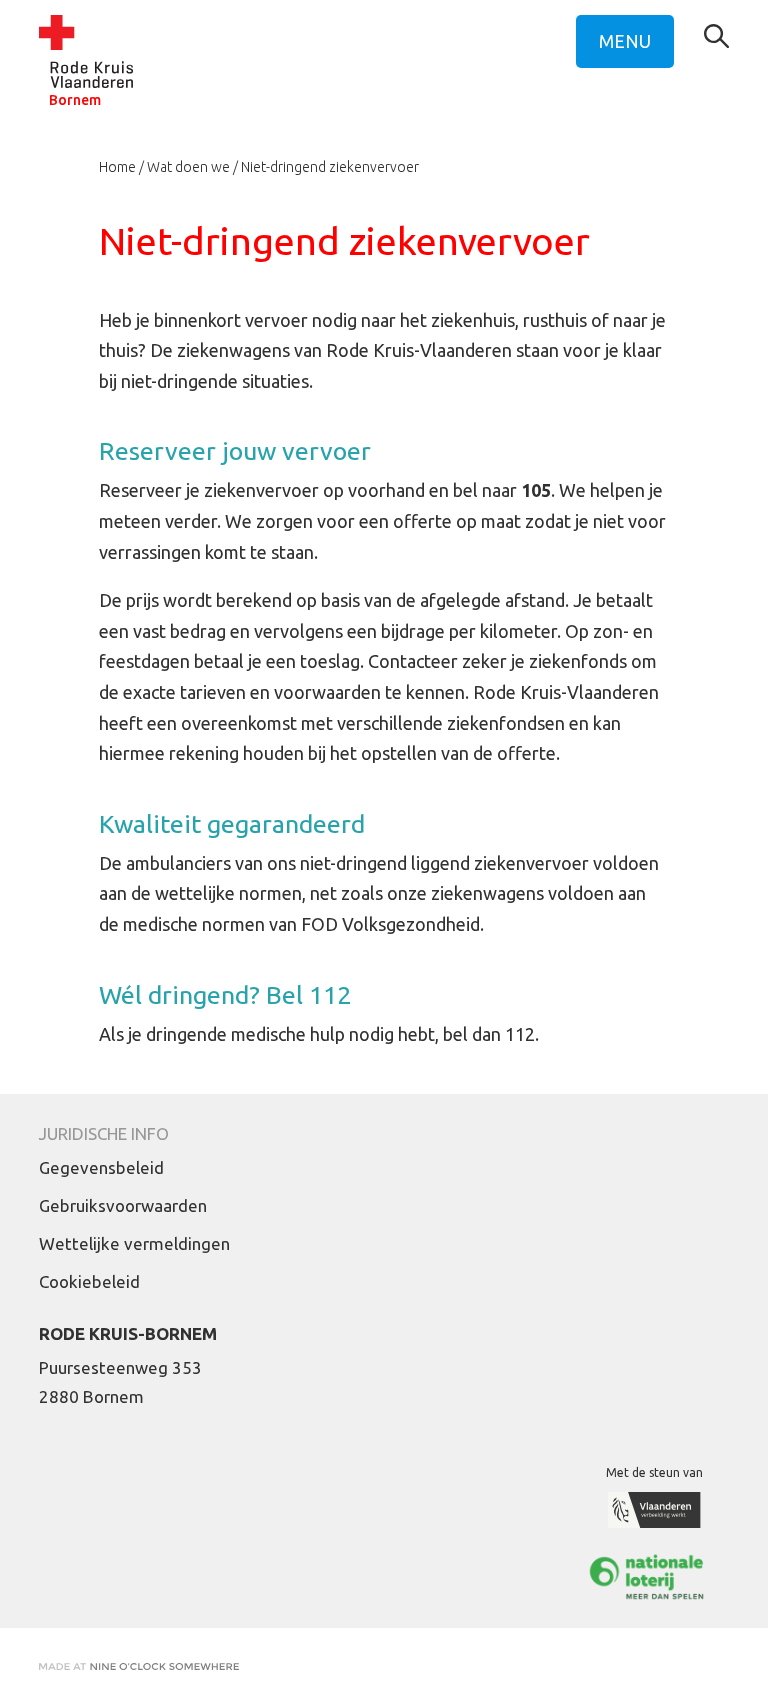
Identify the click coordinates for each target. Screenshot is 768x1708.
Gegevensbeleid (101, 1167)
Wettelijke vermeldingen (134, 1243)
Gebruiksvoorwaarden (123, 1205)
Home (117, 167)
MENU (625, 41)
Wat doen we (188, 167)
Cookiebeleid (89, 1281)
